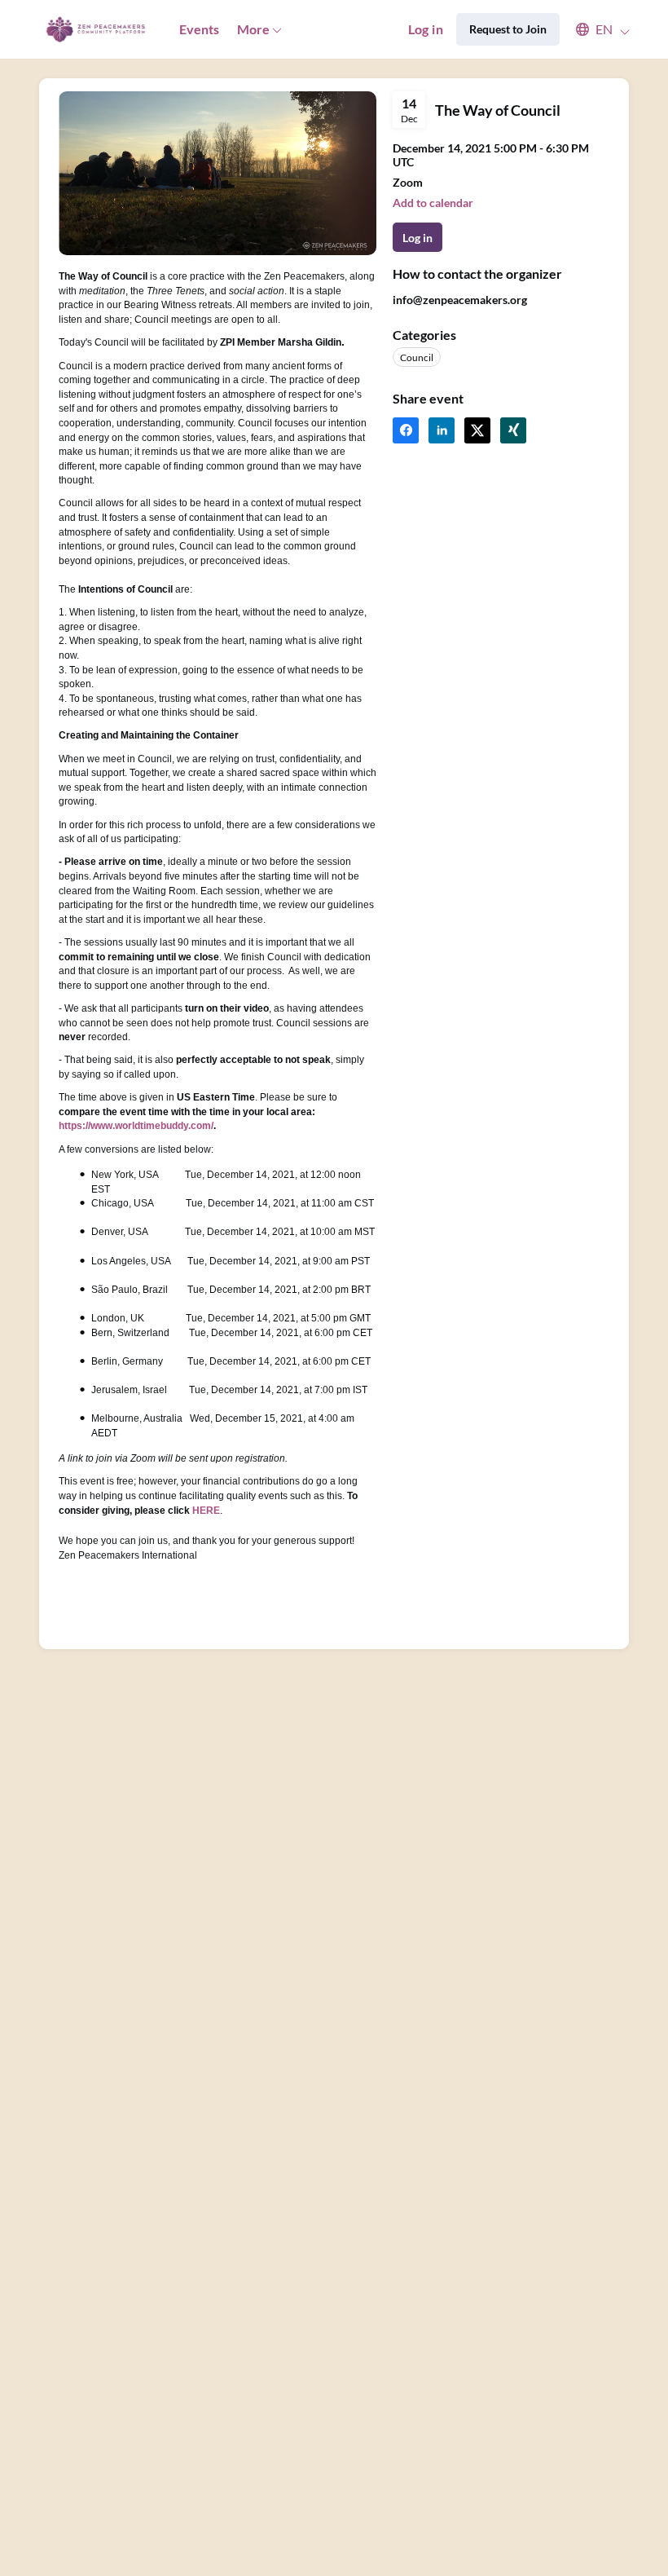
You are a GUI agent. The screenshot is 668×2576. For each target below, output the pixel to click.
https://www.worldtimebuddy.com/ (136, 1126)
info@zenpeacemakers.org (460, 300)
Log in (426, 29)
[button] (595, 29)
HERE (206, 1511)
